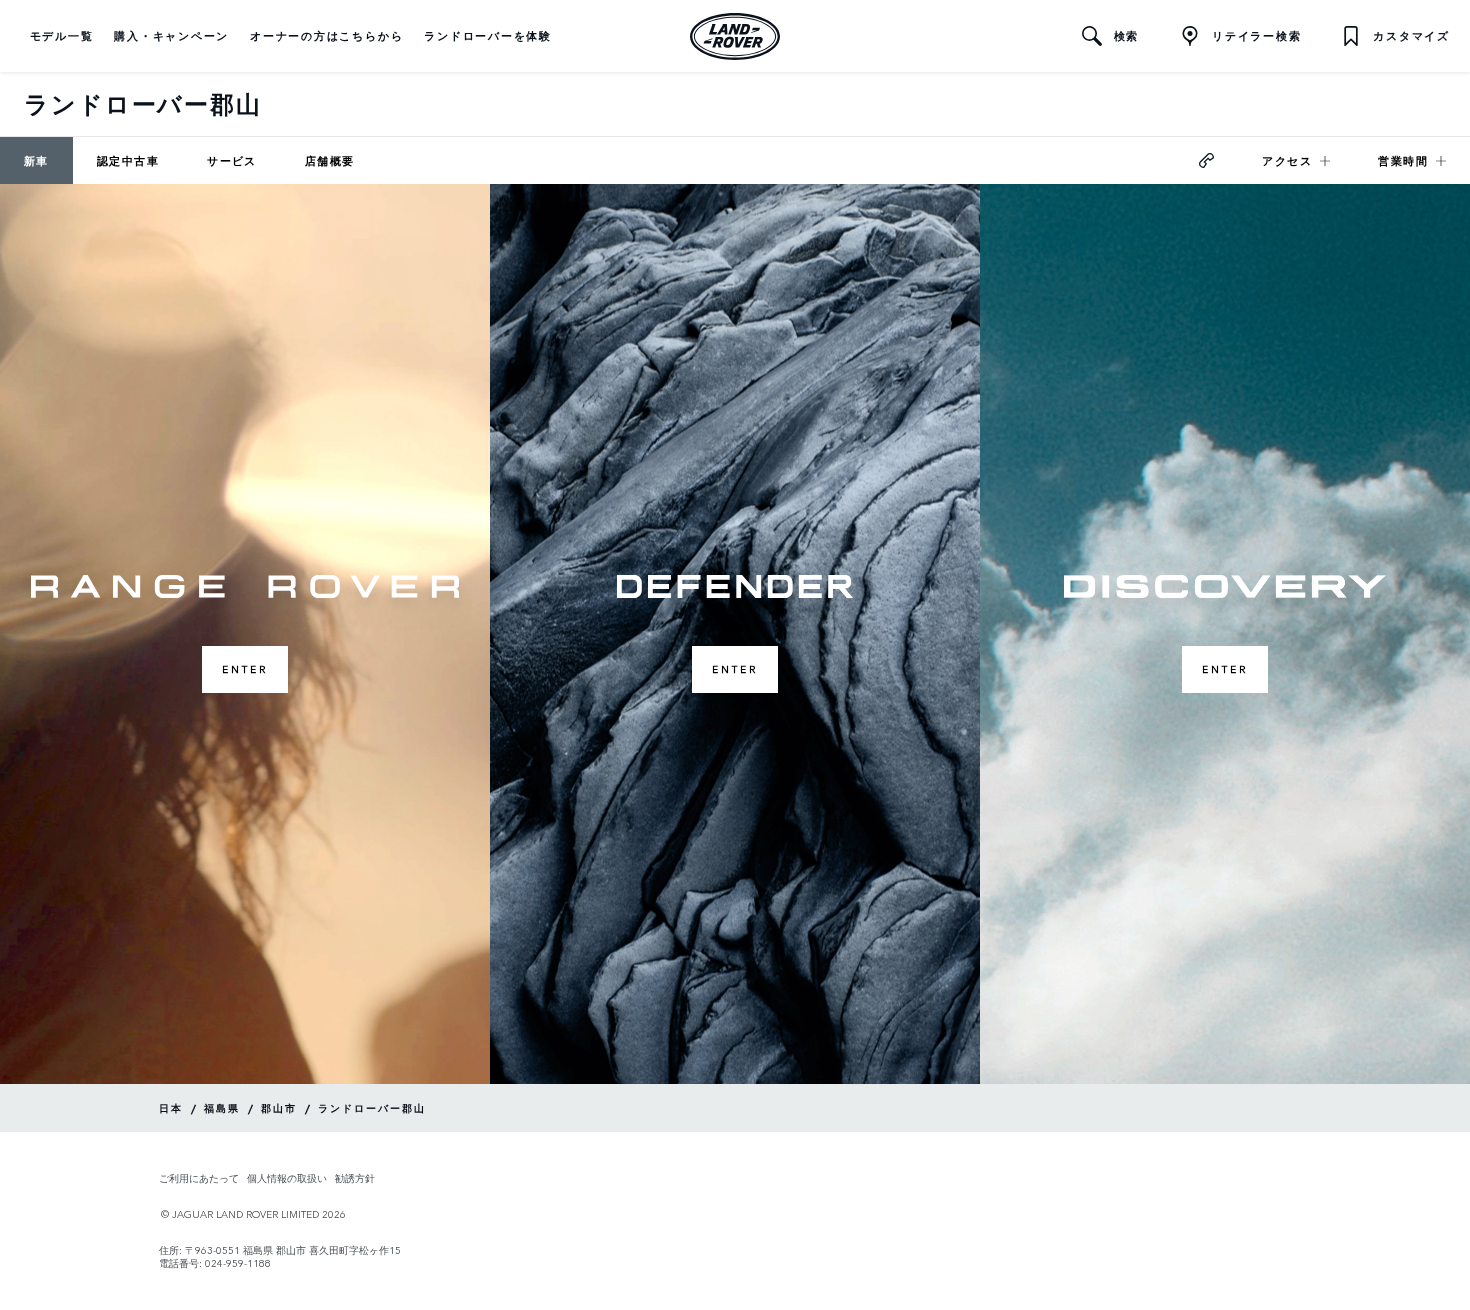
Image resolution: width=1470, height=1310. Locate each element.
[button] (62, 36)
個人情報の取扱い (287, 1178)
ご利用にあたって (199, 1178)
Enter (245, 669)
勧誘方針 (355, 1178)
